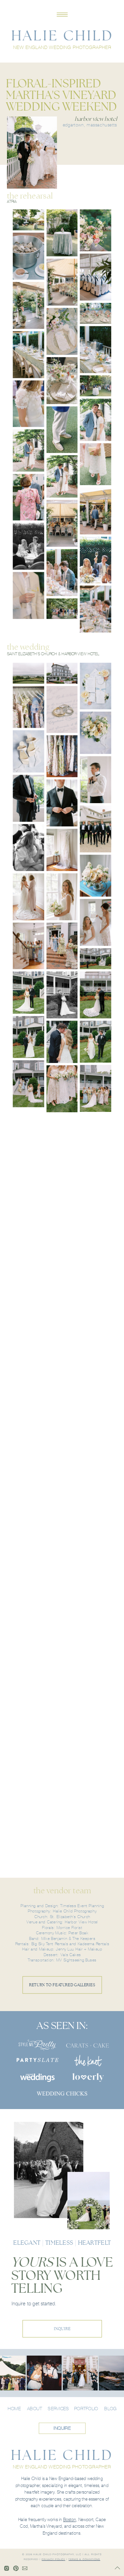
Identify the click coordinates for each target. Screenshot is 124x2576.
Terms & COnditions (84, 2559)
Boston (70, 2520)
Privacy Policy (53, 2559)
